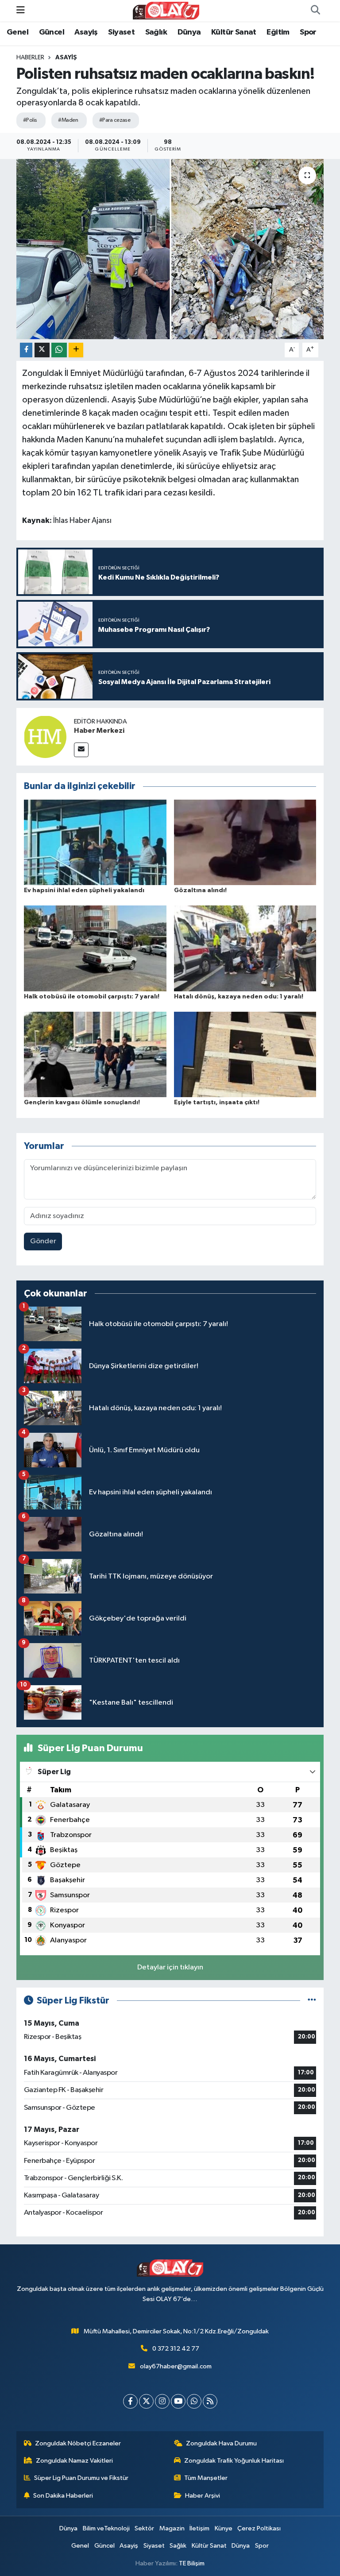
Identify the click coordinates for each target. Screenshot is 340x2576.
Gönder (43, 1241)
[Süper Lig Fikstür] (312, 2001)
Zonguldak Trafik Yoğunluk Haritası (234, 2461)
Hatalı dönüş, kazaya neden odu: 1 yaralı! (239, 997)
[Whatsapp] (194, 2401)
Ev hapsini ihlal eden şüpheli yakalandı (84, 890)
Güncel (52, 32)
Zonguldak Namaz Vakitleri (74, 2461)
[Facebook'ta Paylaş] (26, 350)
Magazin (172, 2528)
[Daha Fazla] (76, 350)
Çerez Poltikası (259, 2528)
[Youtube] (178, 2401)
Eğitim (278, 32)
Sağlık (156, 32)
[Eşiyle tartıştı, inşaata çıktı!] (245, 1054)
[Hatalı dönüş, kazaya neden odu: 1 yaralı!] (245, 948)
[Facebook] (130, 2401)
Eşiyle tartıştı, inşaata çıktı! (217, 1102)
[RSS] (210, 2401)
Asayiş (86, 32)
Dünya (189, 32)
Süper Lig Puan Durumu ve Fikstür (81, 2478)
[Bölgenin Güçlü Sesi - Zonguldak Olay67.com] (166, 10)
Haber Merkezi (99, 731)
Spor (308, 32)
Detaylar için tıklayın (170, 1967)
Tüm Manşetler (206, 2478)
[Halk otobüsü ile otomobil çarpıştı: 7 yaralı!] (95, 948)
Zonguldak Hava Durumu (221, 2443)
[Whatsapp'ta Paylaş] (59, 350)
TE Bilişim (192, 2563)
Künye (224, 2528)
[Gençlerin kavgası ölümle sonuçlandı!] (95, 1054)
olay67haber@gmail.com (176, 2366)
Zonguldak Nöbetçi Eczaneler (78, 2443)
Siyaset (121, 32)
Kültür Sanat (234, 32)
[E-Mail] (81, 750)
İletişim (199, 2528)
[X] (146, 2401)
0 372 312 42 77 (176, 2349)
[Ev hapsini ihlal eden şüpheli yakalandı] (95, 842)
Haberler (30, 58)
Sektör (144, 2528)
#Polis (30, 120)
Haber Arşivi (203, 2496)
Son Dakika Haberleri (63, 2496)
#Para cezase (115, 120)
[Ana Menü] (21, 10)
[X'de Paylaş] (42, 350)
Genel (17, 32)
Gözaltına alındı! (200, 890)
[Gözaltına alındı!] (245, 842)
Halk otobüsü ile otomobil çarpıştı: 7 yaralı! (92, 997)
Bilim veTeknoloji (106, 2528)
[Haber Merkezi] (45, 737)
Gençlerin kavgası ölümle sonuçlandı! (82, 1102)
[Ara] (315, 11)
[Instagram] (162, 2401)
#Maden (68, 120)
